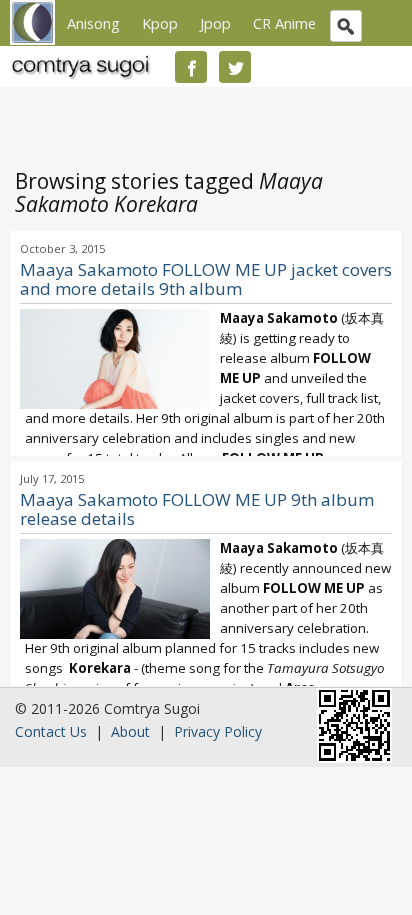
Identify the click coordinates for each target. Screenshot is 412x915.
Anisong (93, 23)
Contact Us (51, 731)
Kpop (160, 23)
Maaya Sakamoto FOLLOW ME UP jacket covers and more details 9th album (206, 279)
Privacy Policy (218, 731)
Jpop (215, 23)
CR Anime (284, 23)
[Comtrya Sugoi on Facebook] (191, 67)
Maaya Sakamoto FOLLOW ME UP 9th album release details (197, 509)
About (130, 731)
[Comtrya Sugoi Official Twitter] (235, 67)
